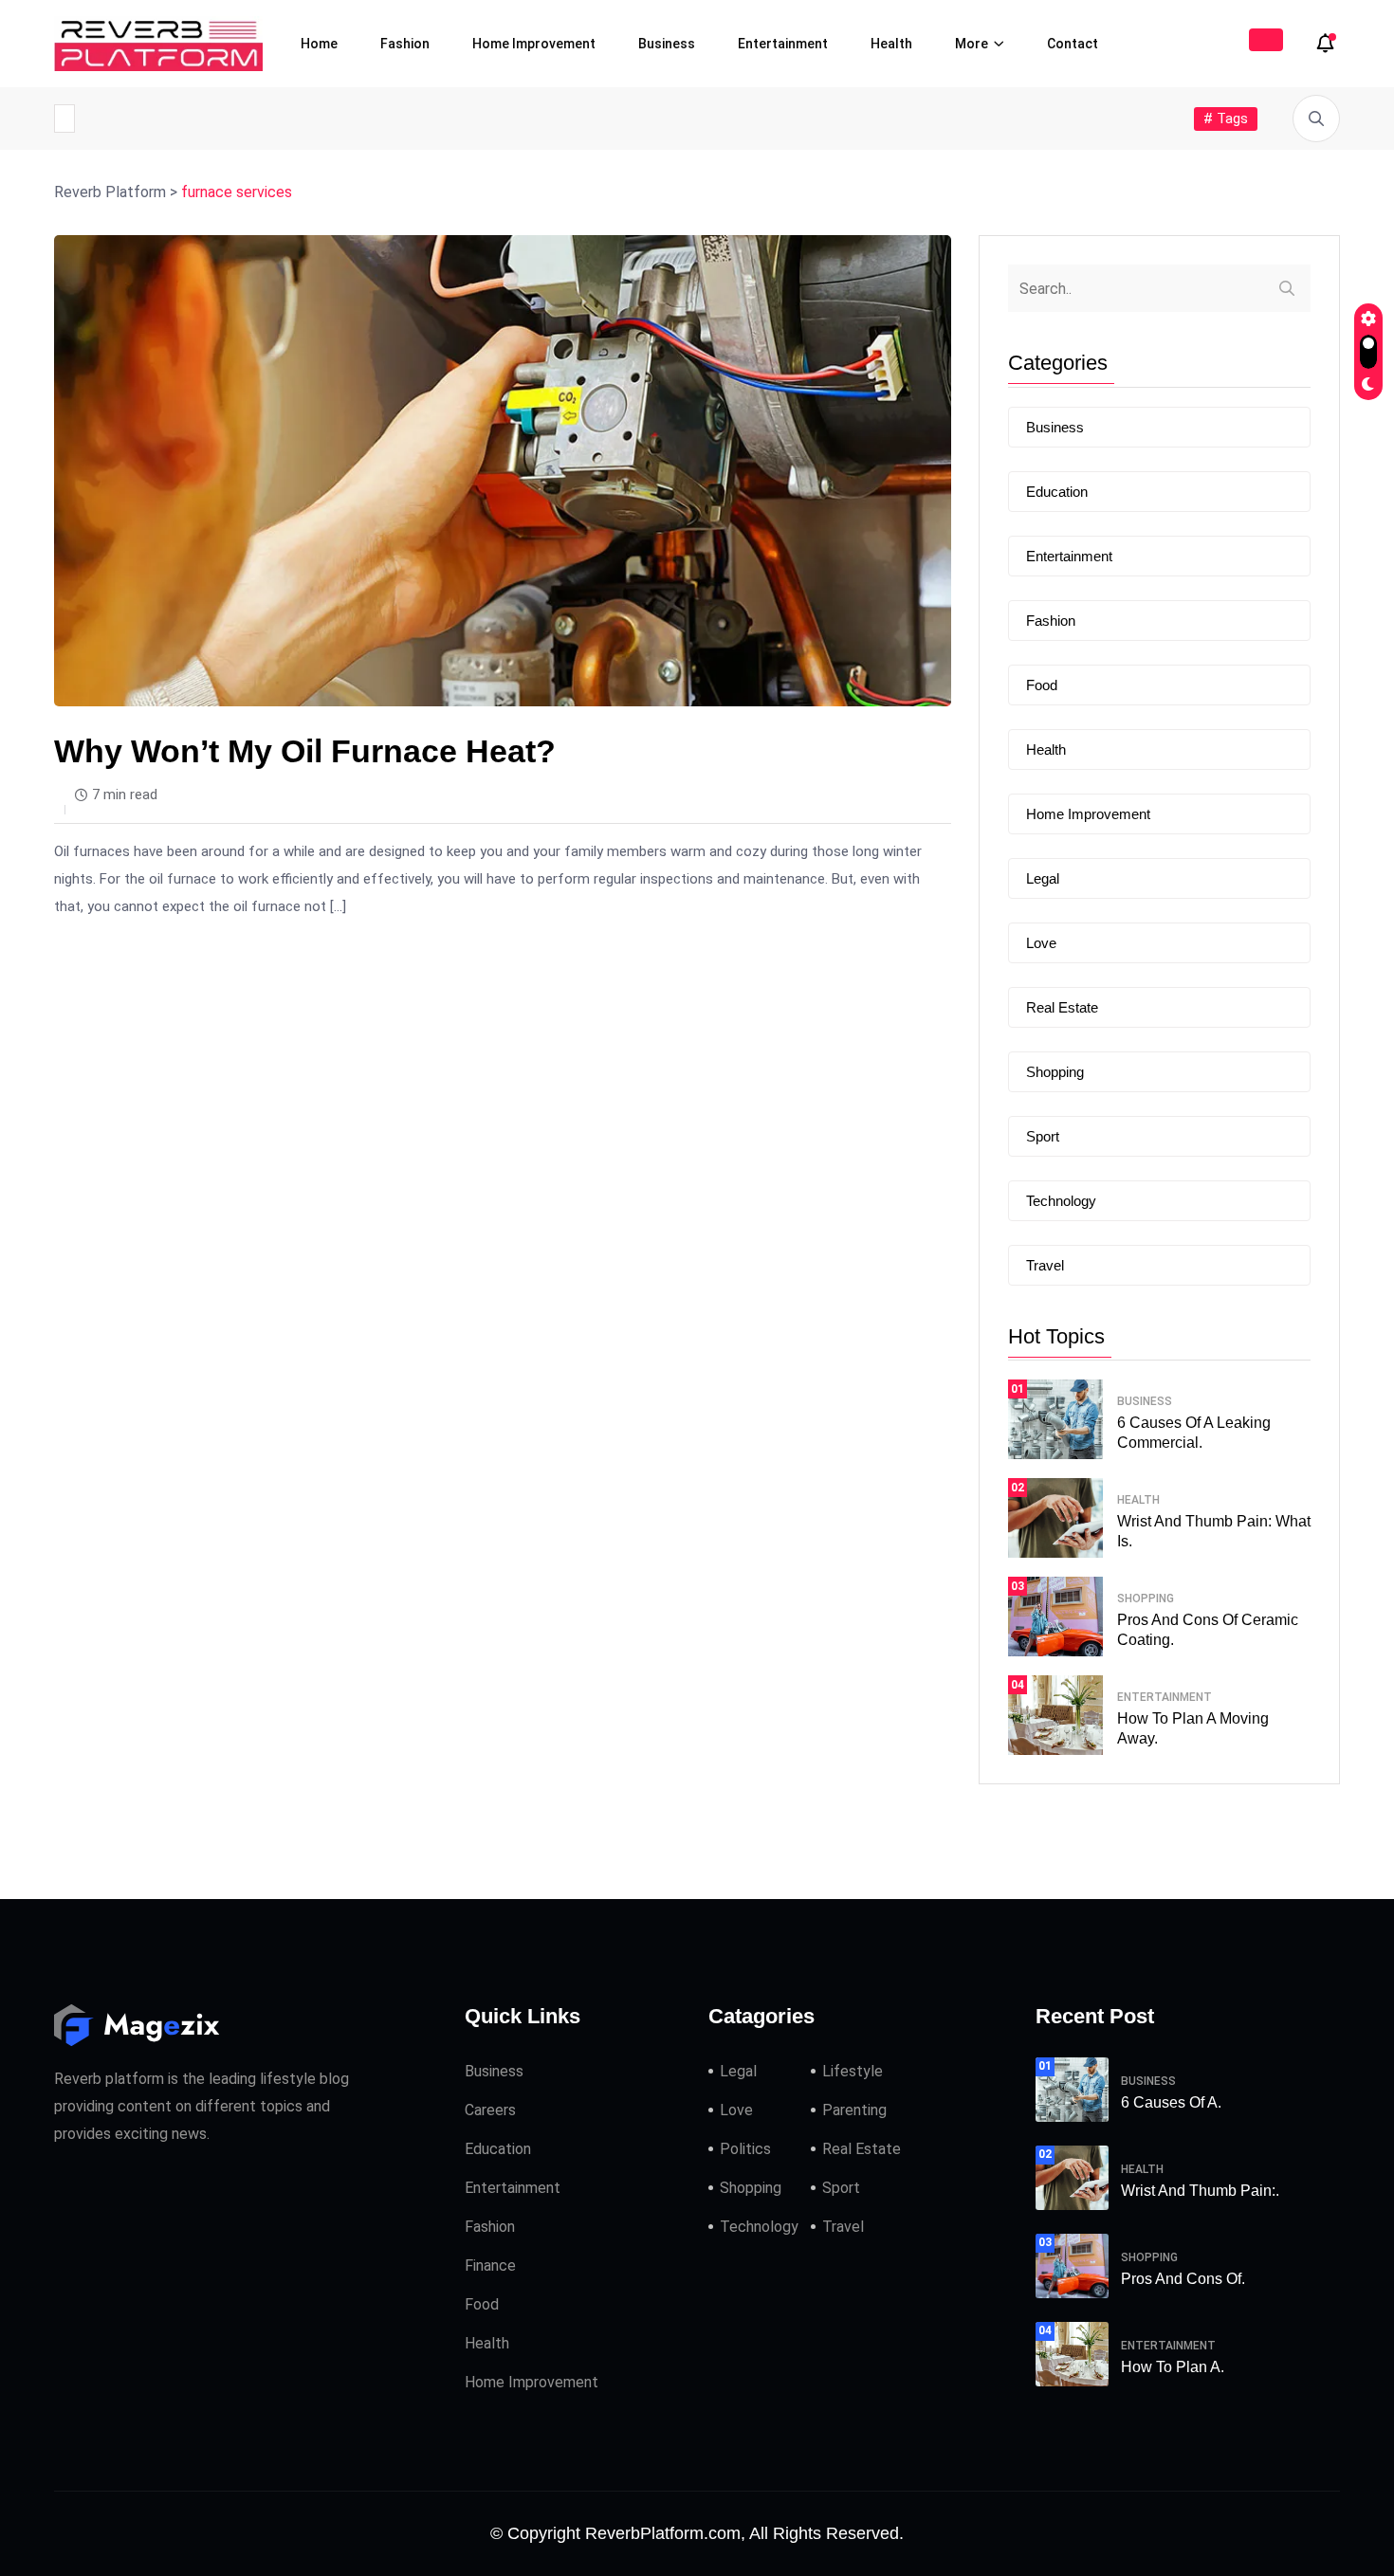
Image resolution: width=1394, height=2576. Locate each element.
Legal (1043, 878)
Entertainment (783, 44)
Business (667, 44)
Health (891, 44)
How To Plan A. (1173, 2367)
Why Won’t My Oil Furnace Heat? (305, 751)
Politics (745, 2149)
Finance (490, 2265)
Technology (1061, 1201)
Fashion (405, 44)
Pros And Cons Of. (1183, 2279)
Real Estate (1062, 1007)
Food (1042, 685)
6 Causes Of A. (1171, 2102)
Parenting (854, 2110)
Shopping (1055, 1072)
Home (319, 44)
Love (1041, 943)
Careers (490, 2110)
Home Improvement (534, 44)
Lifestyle (853, 2071)
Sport (1043, 1136)
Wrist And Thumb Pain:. (1200, 2191)
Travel (1045, 1265)
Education (1057, 492)
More (972, 44)
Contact (1073, 44)
